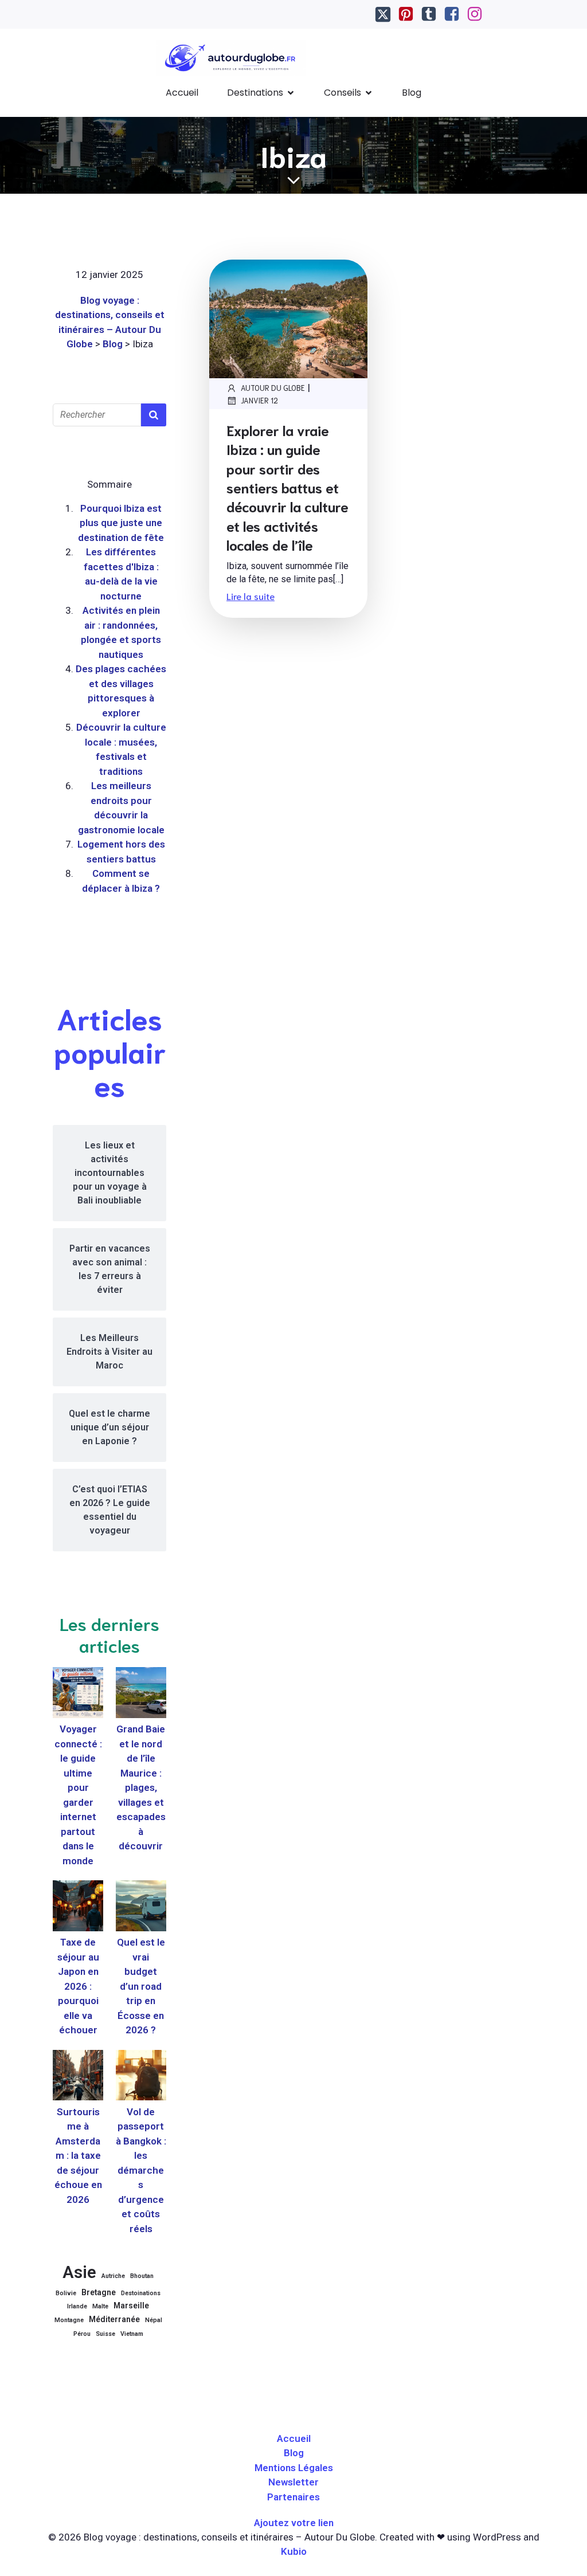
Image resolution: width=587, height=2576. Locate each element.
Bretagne (99, 2292)
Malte (100, 2306)
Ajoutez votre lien (294, 2523)
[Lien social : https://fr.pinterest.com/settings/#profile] (406, 14)
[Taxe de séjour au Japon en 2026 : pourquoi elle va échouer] (78, 1908)
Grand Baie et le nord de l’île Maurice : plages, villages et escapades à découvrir (141, 1787)
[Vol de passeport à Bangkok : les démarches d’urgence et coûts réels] (141, 2077)
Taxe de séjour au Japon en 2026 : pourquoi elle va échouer (78, 1986)
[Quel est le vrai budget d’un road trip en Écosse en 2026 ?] (141, 1908)
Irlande (77, 2306)
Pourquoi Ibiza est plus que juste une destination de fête (121, 523)
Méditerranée (114, 2319)
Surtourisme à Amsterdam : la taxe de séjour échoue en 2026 (78, 2156)
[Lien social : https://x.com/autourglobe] (383, 14)
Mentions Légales (294, 2468)
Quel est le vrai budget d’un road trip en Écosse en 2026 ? (141, 1986)
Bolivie (66, 2293)
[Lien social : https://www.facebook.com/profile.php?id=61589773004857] (452, 14)
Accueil (182, 93)
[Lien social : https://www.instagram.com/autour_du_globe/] (475, 14)
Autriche (113, 2276)
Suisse (105, 2334)
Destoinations (141, 2293)
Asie (79, 2272)
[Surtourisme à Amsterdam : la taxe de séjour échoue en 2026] (78, 2077)
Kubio (294, 2551)
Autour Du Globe (273, 388)
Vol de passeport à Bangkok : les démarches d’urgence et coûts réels (141, 2170)
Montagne (69, 2320)
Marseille (131, 2306)
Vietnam (132, 2334)
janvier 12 (259, 400)
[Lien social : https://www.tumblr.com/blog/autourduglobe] (429, 14)
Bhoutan (142, 2276)
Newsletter (293, 2482)
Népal (154, 2320)
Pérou (82, 2334)
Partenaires (293, 2497)
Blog (412, 93)
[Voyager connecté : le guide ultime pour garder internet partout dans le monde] (78, 1695)
